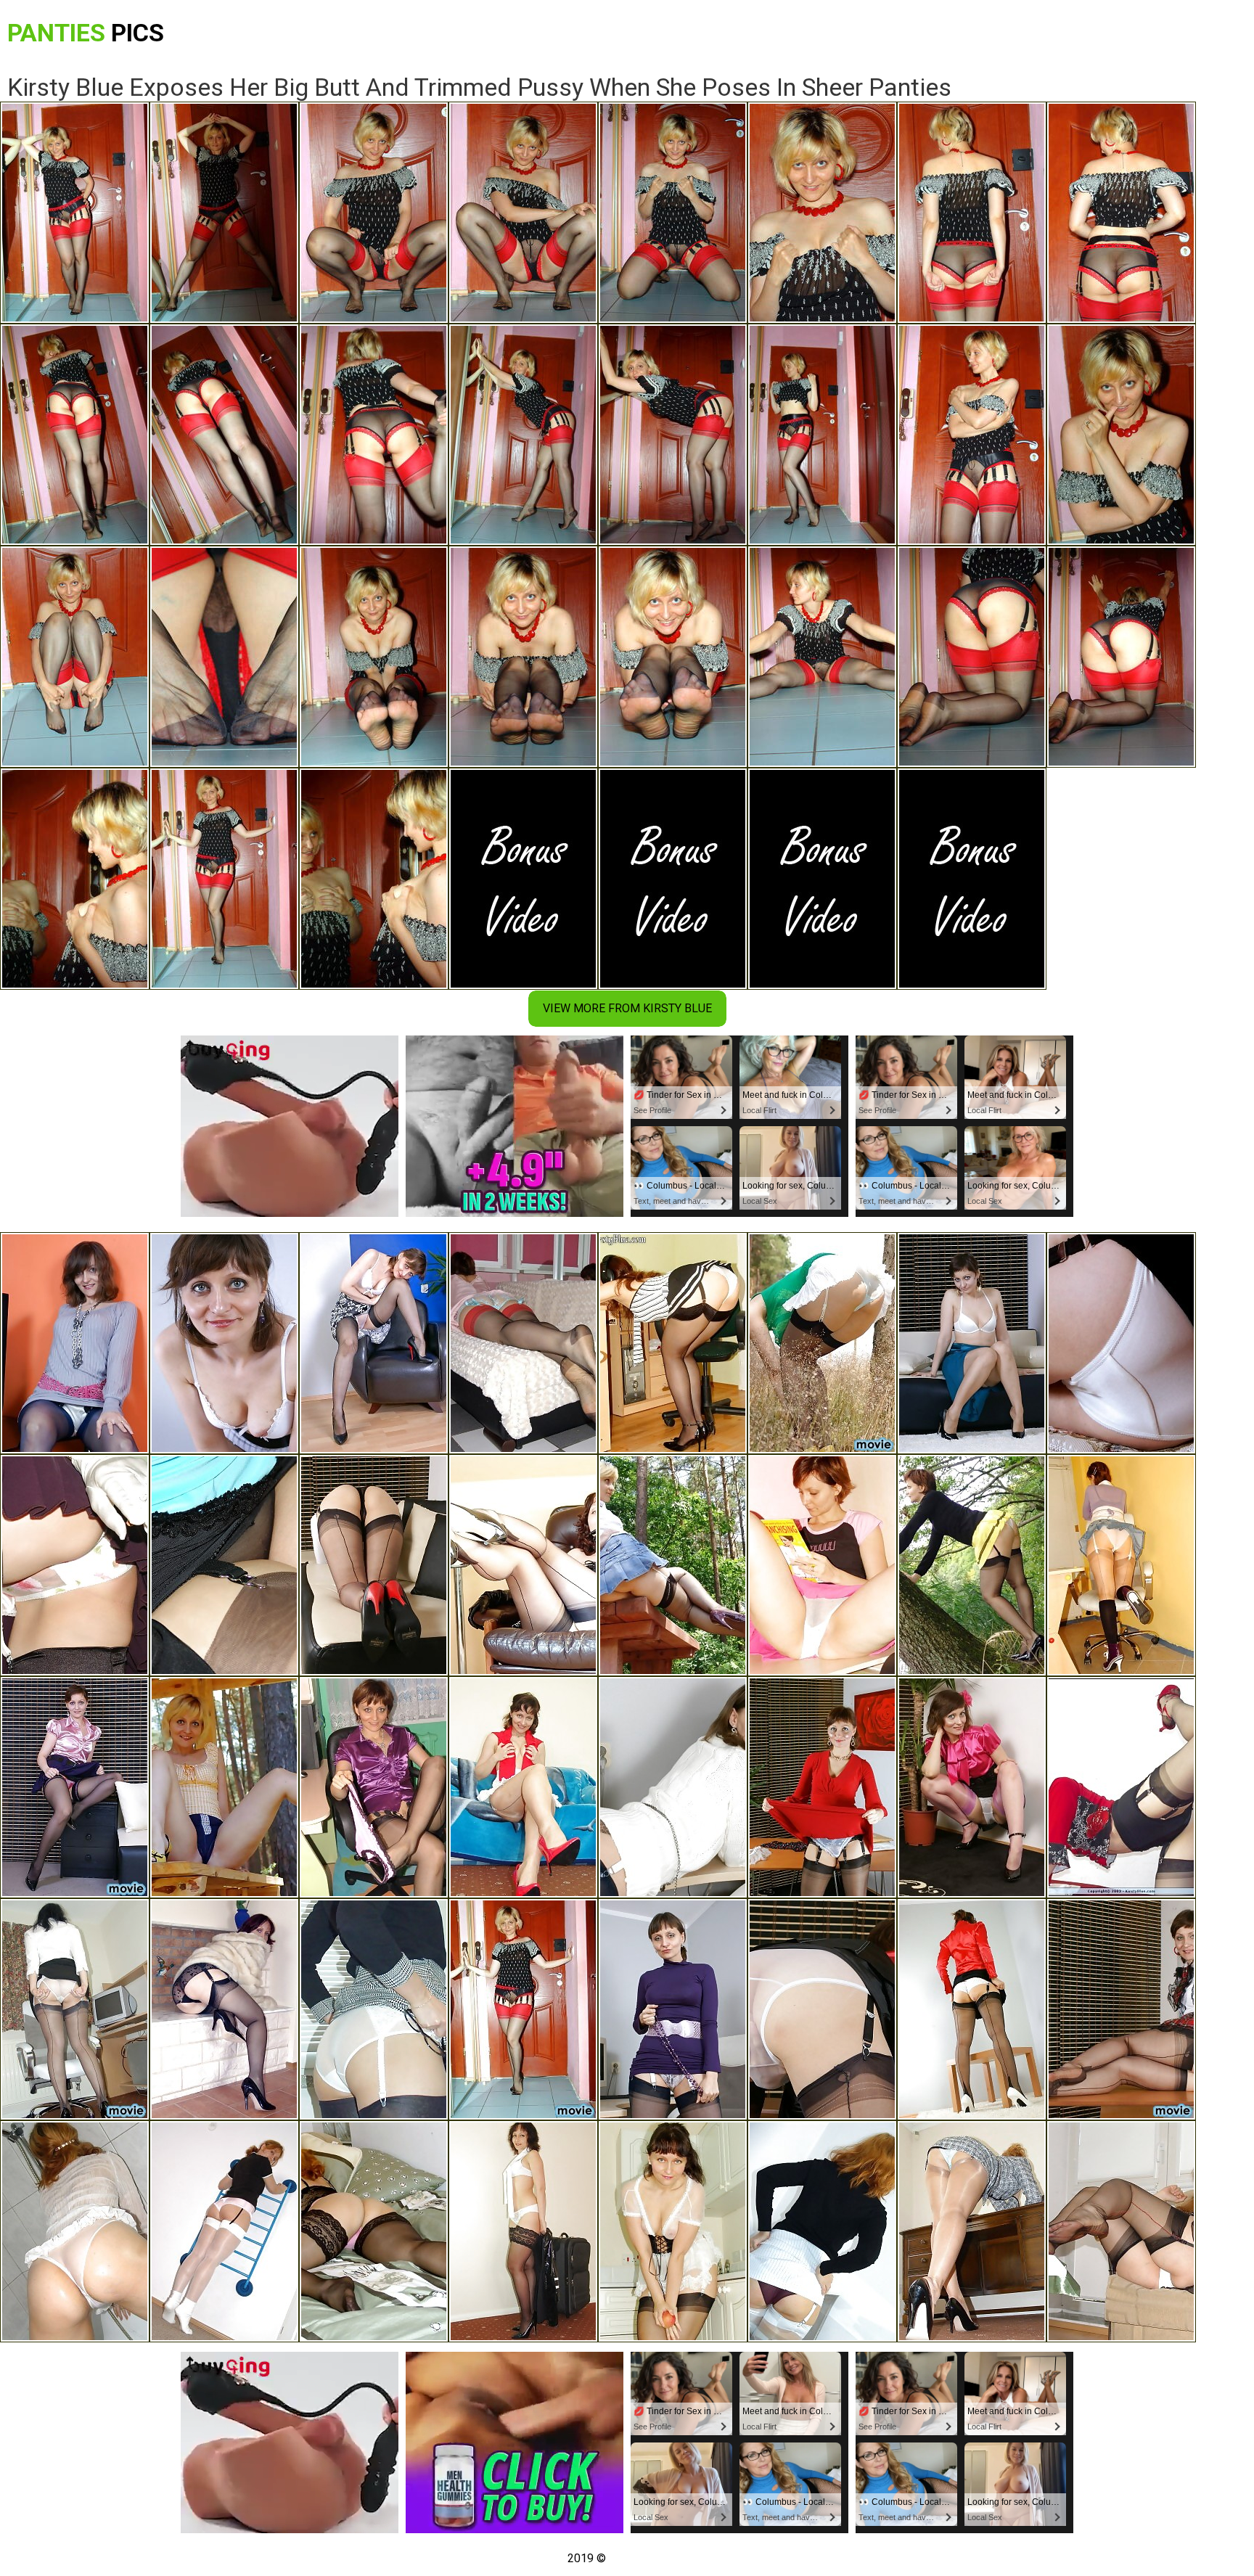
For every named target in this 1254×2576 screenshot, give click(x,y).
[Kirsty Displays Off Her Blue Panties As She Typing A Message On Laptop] (972, 2231)
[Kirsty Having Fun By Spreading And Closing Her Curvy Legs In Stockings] (1121, 2231)
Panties (86, 33)
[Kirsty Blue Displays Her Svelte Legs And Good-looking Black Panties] (224, 1787)
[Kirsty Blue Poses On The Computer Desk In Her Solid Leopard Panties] (673, 1787)
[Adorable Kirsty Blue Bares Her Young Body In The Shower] (75, 2231)
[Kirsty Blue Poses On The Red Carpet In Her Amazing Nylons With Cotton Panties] (1121, 1787)
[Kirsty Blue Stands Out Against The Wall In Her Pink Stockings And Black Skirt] (972, 1787)
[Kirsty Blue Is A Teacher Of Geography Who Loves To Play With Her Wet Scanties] (1121, 2009)
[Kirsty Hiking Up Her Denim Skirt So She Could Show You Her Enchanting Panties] (1121, 1565)
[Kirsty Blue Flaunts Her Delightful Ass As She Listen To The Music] (673, 1343)
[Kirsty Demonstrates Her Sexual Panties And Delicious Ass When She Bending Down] (673, 2009)
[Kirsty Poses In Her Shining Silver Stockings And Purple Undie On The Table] (822, 2231)
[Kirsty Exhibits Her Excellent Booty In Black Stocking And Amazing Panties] (1121, 1343)
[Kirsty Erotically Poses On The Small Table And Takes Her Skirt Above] (972, 2009)
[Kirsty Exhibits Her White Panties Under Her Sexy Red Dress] (822, 1787)
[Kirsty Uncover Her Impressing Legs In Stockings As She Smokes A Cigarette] (523, 1565)
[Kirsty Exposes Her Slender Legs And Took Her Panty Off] (224, 1565)
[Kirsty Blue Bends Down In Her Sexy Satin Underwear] (75, 1787)
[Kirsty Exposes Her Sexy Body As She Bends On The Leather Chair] (374, 1343)
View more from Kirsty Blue (627, 1008)
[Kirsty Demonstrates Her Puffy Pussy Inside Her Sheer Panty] (523, 1787)
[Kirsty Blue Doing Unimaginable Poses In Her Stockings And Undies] (224, 2231)
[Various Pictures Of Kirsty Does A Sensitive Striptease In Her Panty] (374, 2231)
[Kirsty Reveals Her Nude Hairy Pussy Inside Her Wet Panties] (822, 2009)
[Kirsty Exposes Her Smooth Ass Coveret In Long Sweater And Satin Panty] (75, 1343)
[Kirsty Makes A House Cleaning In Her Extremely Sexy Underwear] (673, 2231)
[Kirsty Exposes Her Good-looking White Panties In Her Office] (374, 2009)
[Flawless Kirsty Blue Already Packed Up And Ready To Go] (523, 2231)
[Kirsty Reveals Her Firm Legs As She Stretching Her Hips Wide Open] (75, 2009)
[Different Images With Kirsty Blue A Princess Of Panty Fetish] (523, 1343)
